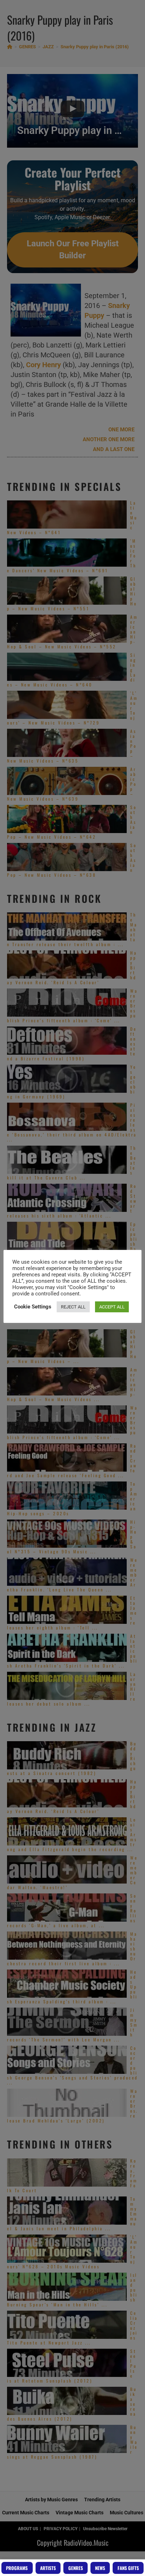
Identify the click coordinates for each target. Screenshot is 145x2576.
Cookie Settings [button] (33, 1307)
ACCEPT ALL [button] (112, 1307)
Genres (76, 2568)
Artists (48, 2568)
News (100, 2568)
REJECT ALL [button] (73, 1307)
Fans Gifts (128, 2568)
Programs (17, 2568)
